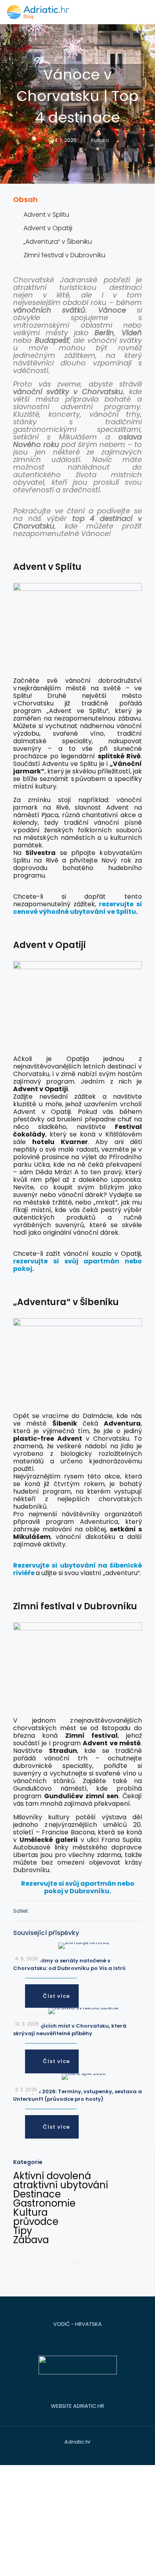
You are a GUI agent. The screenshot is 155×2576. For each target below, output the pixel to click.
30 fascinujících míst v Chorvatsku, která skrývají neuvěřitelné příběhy (70, 2030)
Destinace (37, 2194)
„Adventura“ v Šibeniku (58, 242)
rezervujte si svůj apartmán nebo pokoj (77, 1265)
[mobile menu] (144, 12)
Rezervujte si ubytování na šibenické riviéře (77, 1569)
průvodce (36, 2221)
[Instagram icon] (90, 2453)
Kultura (100, 140)
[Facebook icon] (65, 2453)
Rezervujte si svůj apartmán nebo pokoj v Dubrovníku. (78, 1887)
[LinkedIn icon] (73, 2453)
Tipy (23, 2231)
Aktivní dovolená (52, 2176)
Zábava (31, 2240)
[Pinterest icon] (82, 2453)
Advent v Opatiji (48, 228)
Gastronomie (44, 2203)
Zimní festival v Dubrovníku (64, 255)
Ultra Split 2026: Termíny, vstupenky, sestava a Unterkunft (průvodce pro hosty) (77, 2095)
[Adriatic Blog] (38, 12)
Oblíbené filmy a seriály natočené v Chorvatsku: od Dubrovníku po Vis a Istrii (69, 1964)
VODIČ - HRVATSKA (77, 2324)
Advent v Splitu (46, 215)
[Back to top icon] (138, 2559)
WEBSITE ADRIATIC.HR (77, 2406)
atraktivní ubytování (61, 2185)
